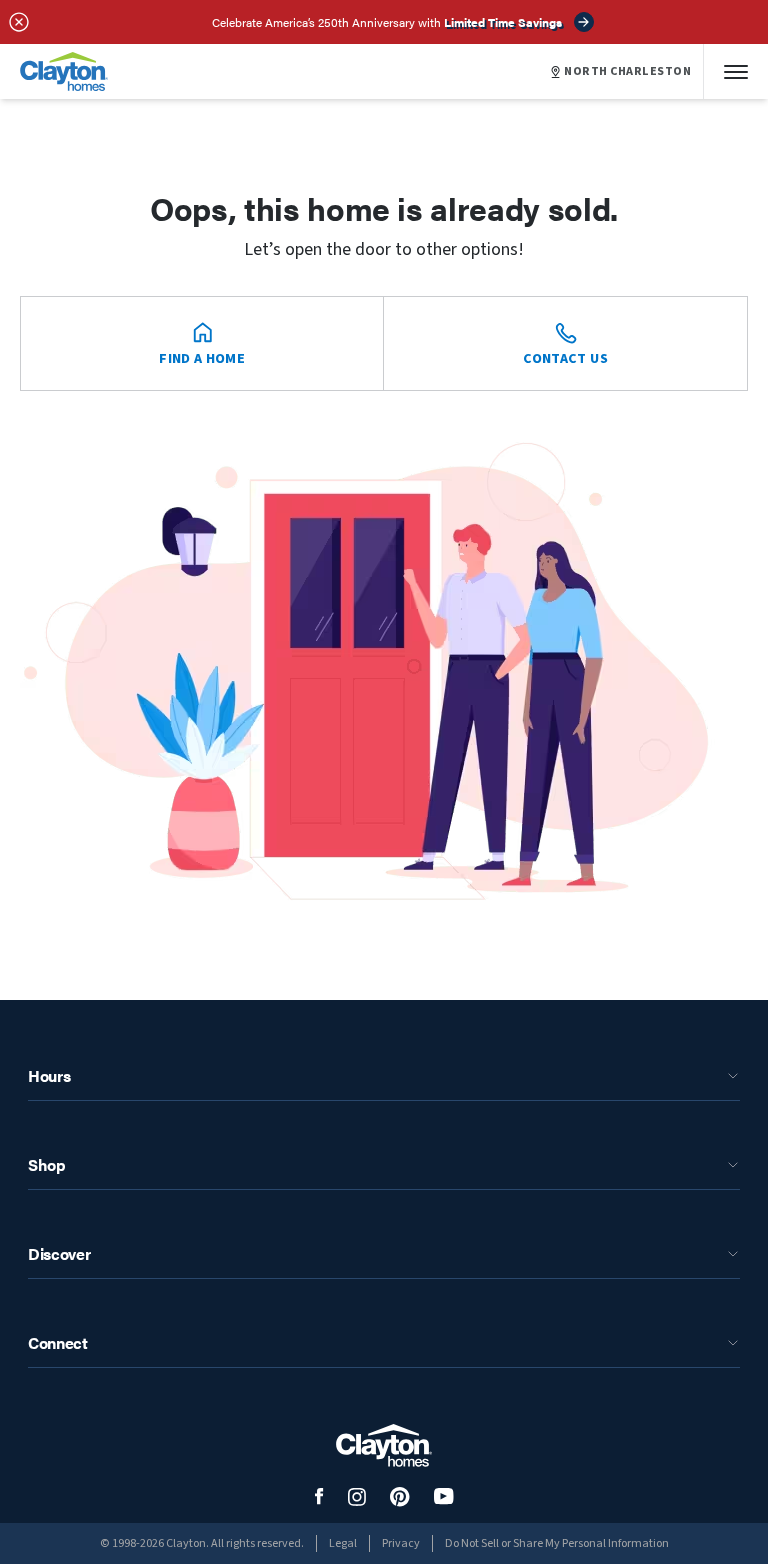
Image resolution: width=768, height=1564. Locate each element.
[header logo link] (64, 71)
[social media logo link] (319, 1496)
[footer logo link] (384, 1445)
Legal (343, 1543)
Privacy (401, 1543)
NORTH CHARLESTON (627, 72)
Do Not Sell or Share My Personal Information (557, 1543)
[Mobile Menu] (736, 71)
